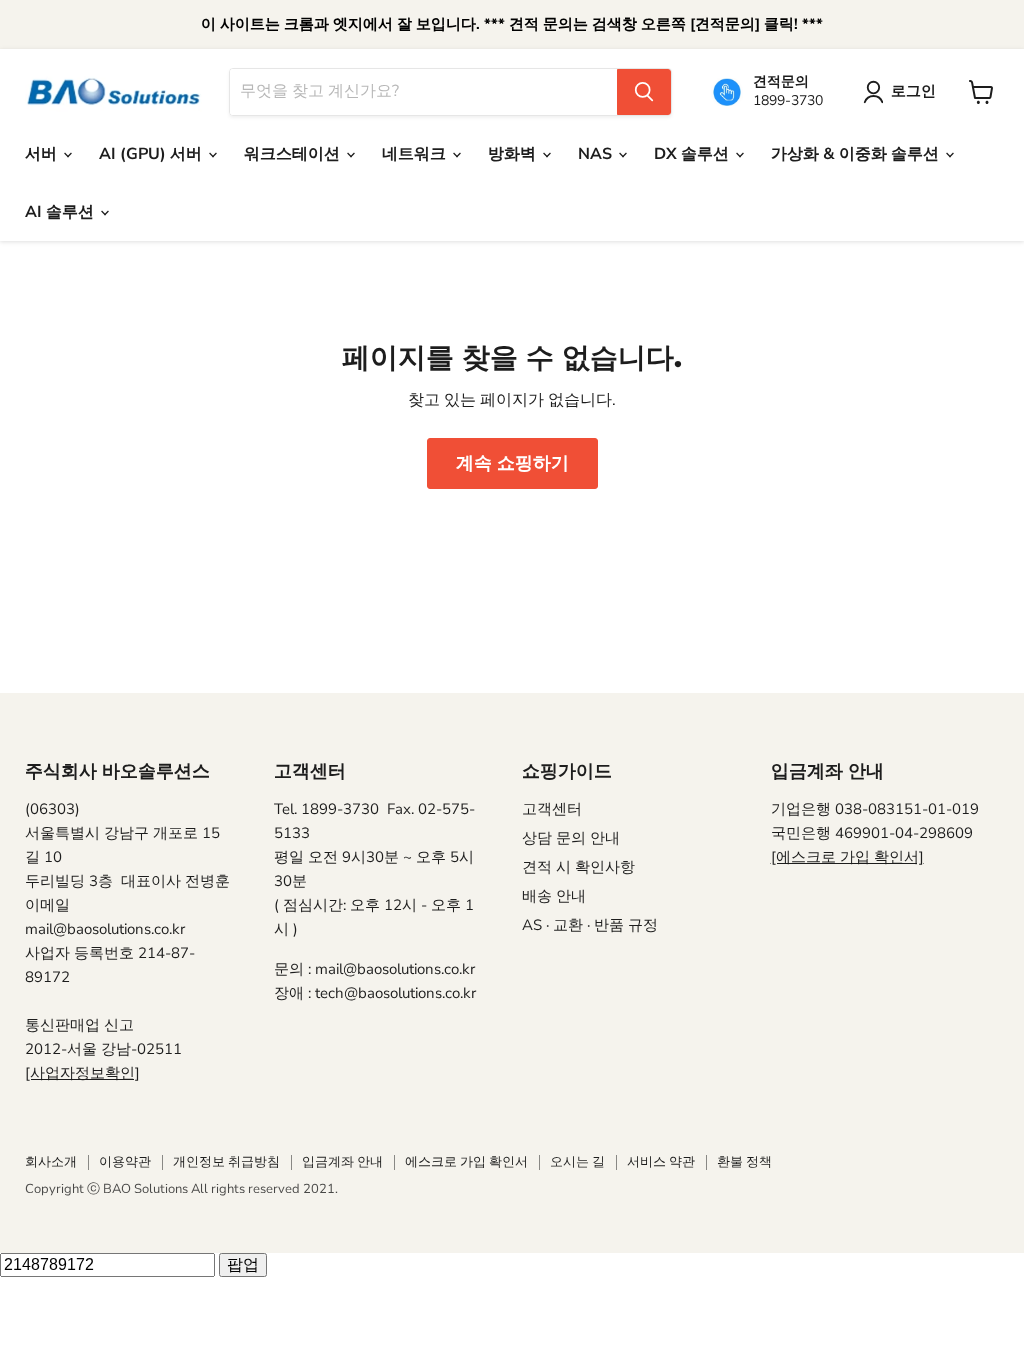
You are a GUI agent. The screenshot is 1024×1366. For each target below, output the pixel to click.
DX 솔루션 (693, 154)
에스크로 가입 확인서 (466, 1162)
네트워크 (416, 154)
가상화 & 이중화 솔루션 (857, 154)
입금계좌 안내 (342, 1162)
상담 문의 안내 (571, 838)
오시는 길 (577, 1162)
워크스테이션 (294, 154)
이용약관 (125, 1162)
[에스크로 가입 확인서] (847, 857)
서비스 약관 (661, 1162)
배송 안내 (554, 896)
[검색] (644, 92)
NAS (597, 154)
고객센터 (552, 809)
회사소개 (51, 1162)
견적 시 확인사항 (578, 867)
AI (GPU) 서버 (152, 154)
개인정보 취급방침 (226, 1162)
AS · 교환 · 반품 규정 (590, 925)
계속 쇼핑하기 (512, 463)
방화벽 (514, 154)
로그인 (913, 91)
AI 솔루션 (61, 212)
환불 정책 (744, 1162)
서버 (43, 154)
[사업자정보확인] (82, 1073)
